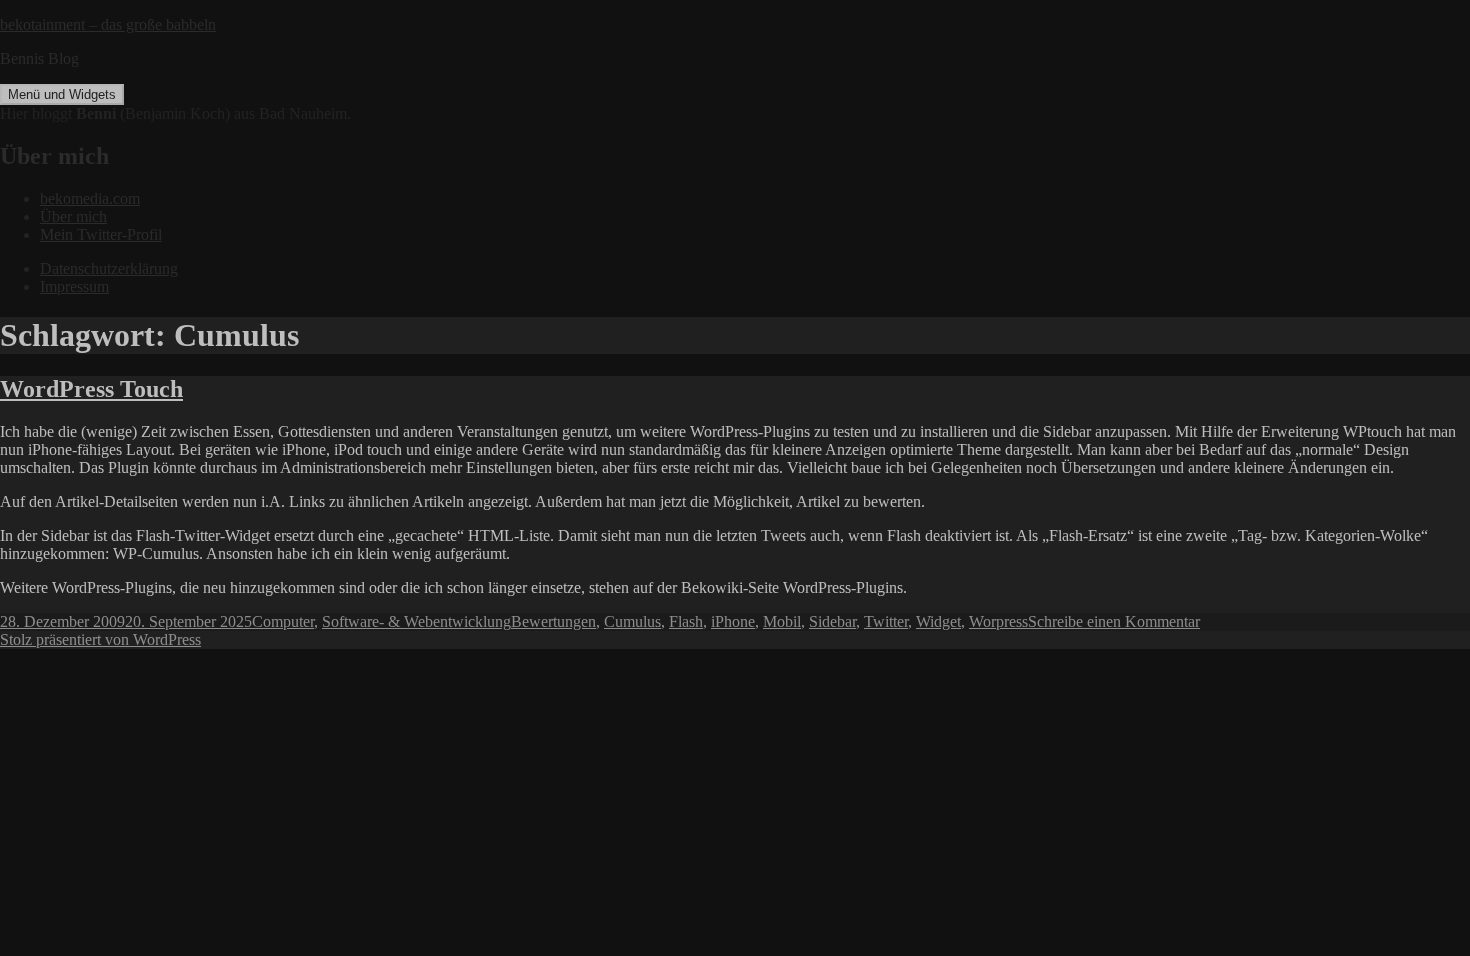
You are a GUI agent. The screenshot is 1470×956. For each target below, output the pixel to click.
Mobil (782, 621)
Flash (686, 621)
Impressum (74, 286)
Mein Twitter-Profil (101, 234)
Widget (938, 621)
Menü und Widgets (62, 94)
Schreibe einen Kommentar (1114, 621)
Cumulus (632, 621)
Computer (283, 621)
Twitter (886, 621)
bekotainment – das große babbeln (108, 24)
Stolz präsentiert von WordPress (100, 639)
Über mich (73, 216)
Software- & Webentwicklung (416, 621)
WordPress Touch (91, 389)
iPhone (733, 621)
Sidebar (832, 621)
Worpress (998, 621)
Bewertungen (553, 621)
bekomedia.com (90, 198)
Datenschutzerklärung (109, 268)
